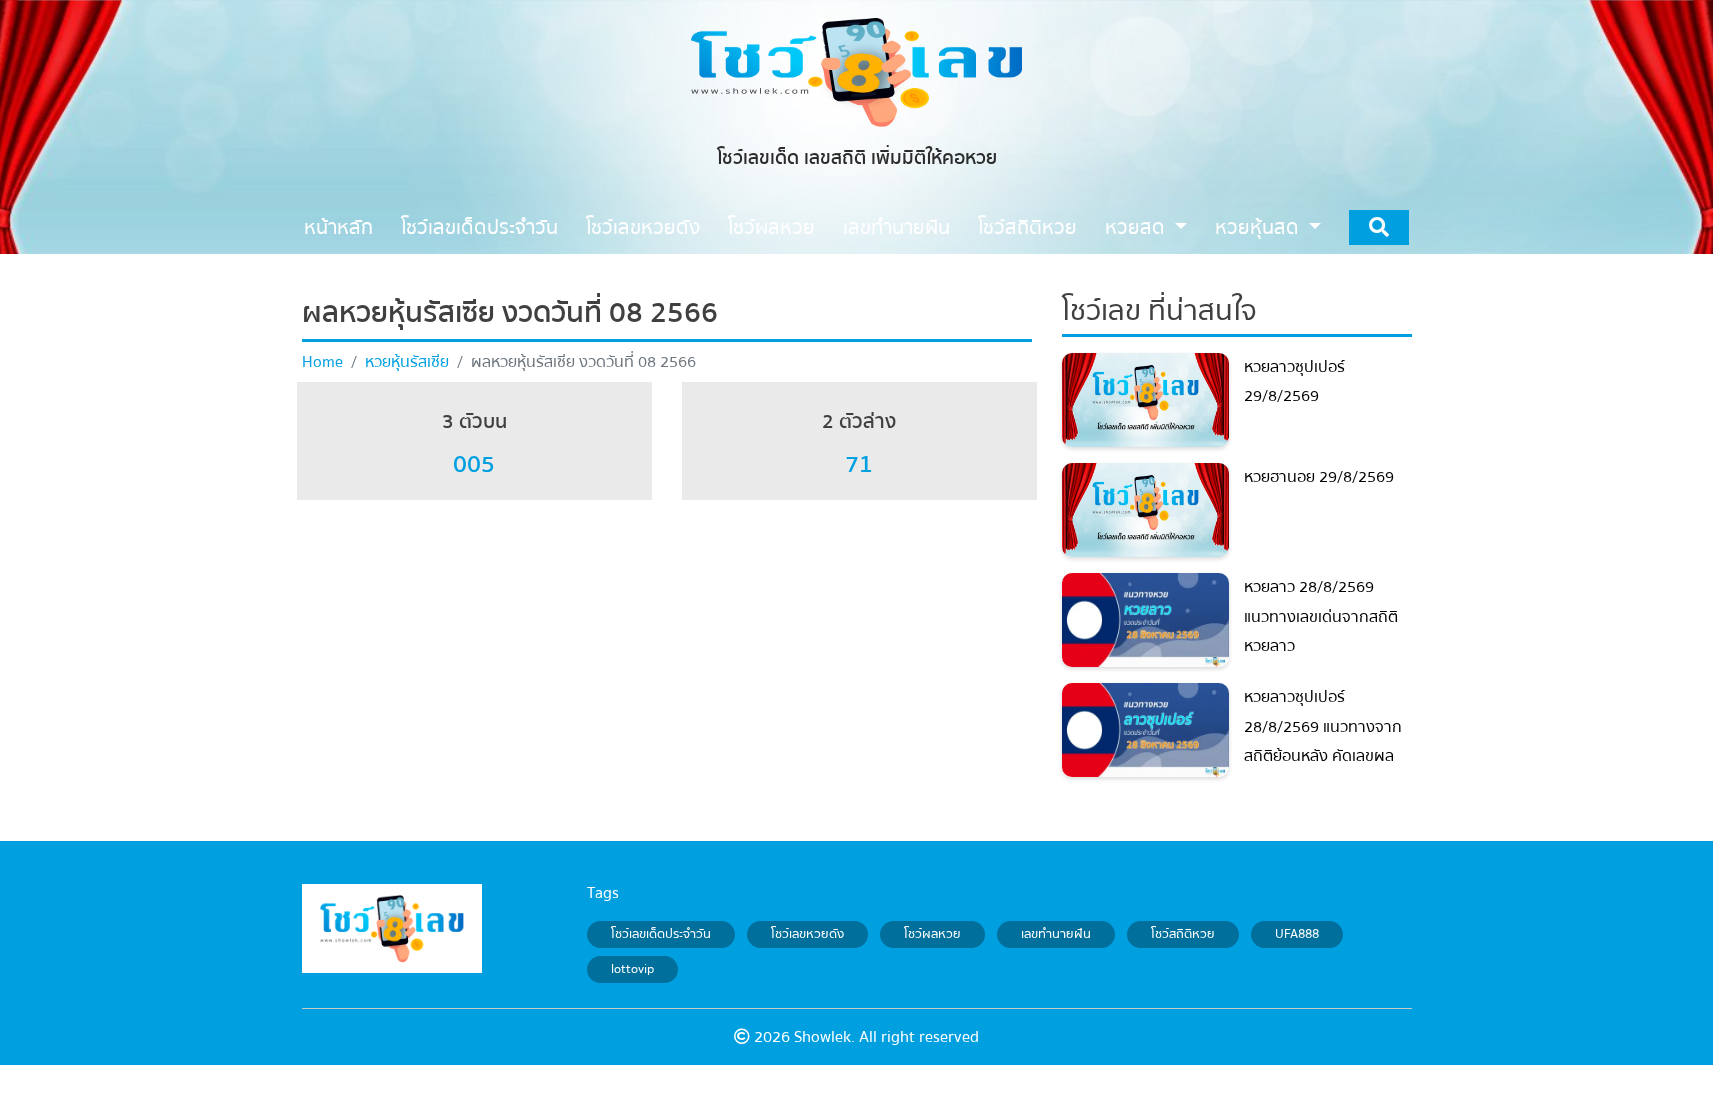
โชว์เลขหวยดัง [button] (643, 227)
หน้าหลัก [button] (338, 227)
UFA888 (1297, 934)
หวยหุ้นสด (1259, 227)
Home (322, 362)
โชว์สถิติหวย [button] (1027, 227)
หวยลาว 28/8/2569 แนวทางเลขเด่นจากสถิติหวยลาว (1321, 616)
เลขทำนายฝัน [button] (896, 227)
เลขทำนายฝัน (1056, 934)
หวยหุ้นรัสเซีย (407, 362)
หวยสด (1137, 227)
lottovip (632, 970)
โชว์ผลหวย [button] (771, 227)
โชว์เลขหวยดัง (807, 934)
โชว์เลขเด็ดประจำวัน (661, 934)
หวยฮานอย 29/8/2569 (1319, 477)
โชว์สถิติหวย (1183, 934)
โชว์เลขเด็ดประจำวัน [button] (479, 227)
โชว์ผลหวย (932, 934)
